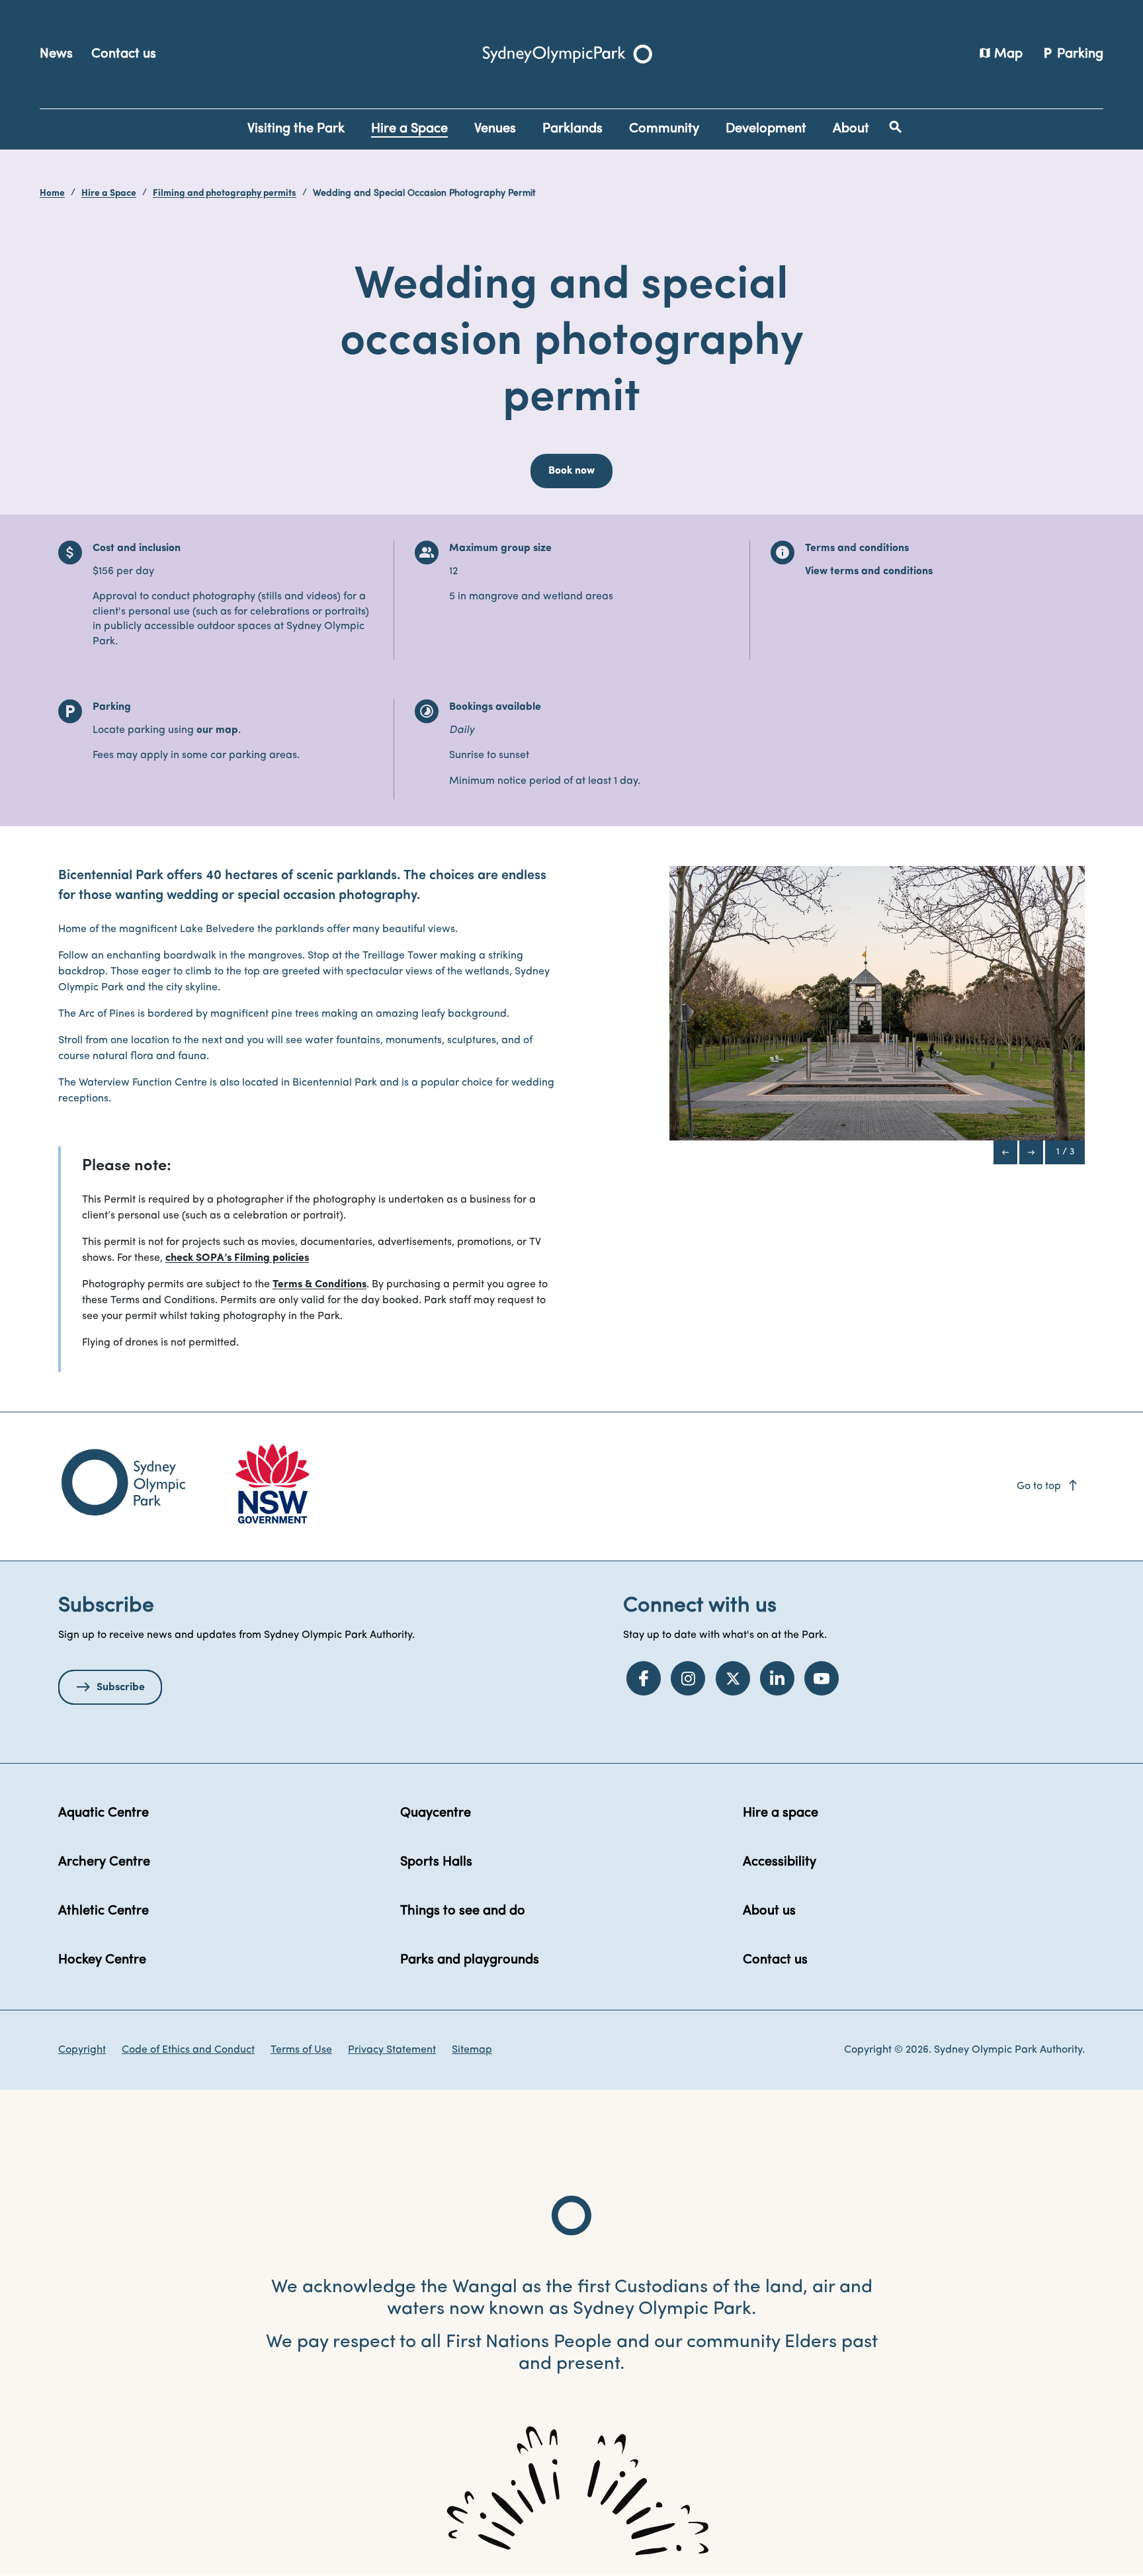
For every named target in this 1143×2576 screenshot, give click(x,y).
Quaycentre (436, 1813)
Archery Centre (104, 1862)
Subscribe (121, 1688)
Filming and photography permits (225, 193)
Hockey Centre (102, 1960)
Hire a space (781, 1813)
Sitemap (472, 2050)
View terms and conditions (869, 572)
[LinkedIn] (777, 1678)
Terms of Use (301, 2050)
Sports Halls (436, 1862)
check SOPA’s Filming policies (237, 1258)
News (56, 54)
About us (769, 1911)
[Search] (896, 127)
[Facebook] (644, 1678)
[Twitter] (733, 1678)
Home (52, 193)
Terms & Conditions (319, 1285)
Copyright (82, 2050)
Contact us (124, 54)
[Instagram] (688, 1678)
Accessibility (780, 1862)
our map (217, 730)
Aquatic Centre (104, 1813)
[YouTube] (822, 1678)
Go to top (1048, 1486)
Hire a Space (109, 193)
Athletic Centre (104, 1911)
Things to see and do (463, 1911)
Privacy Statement (392, 2050)
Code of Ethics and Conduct (188, 2050)
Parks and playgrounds (470, 1960)
